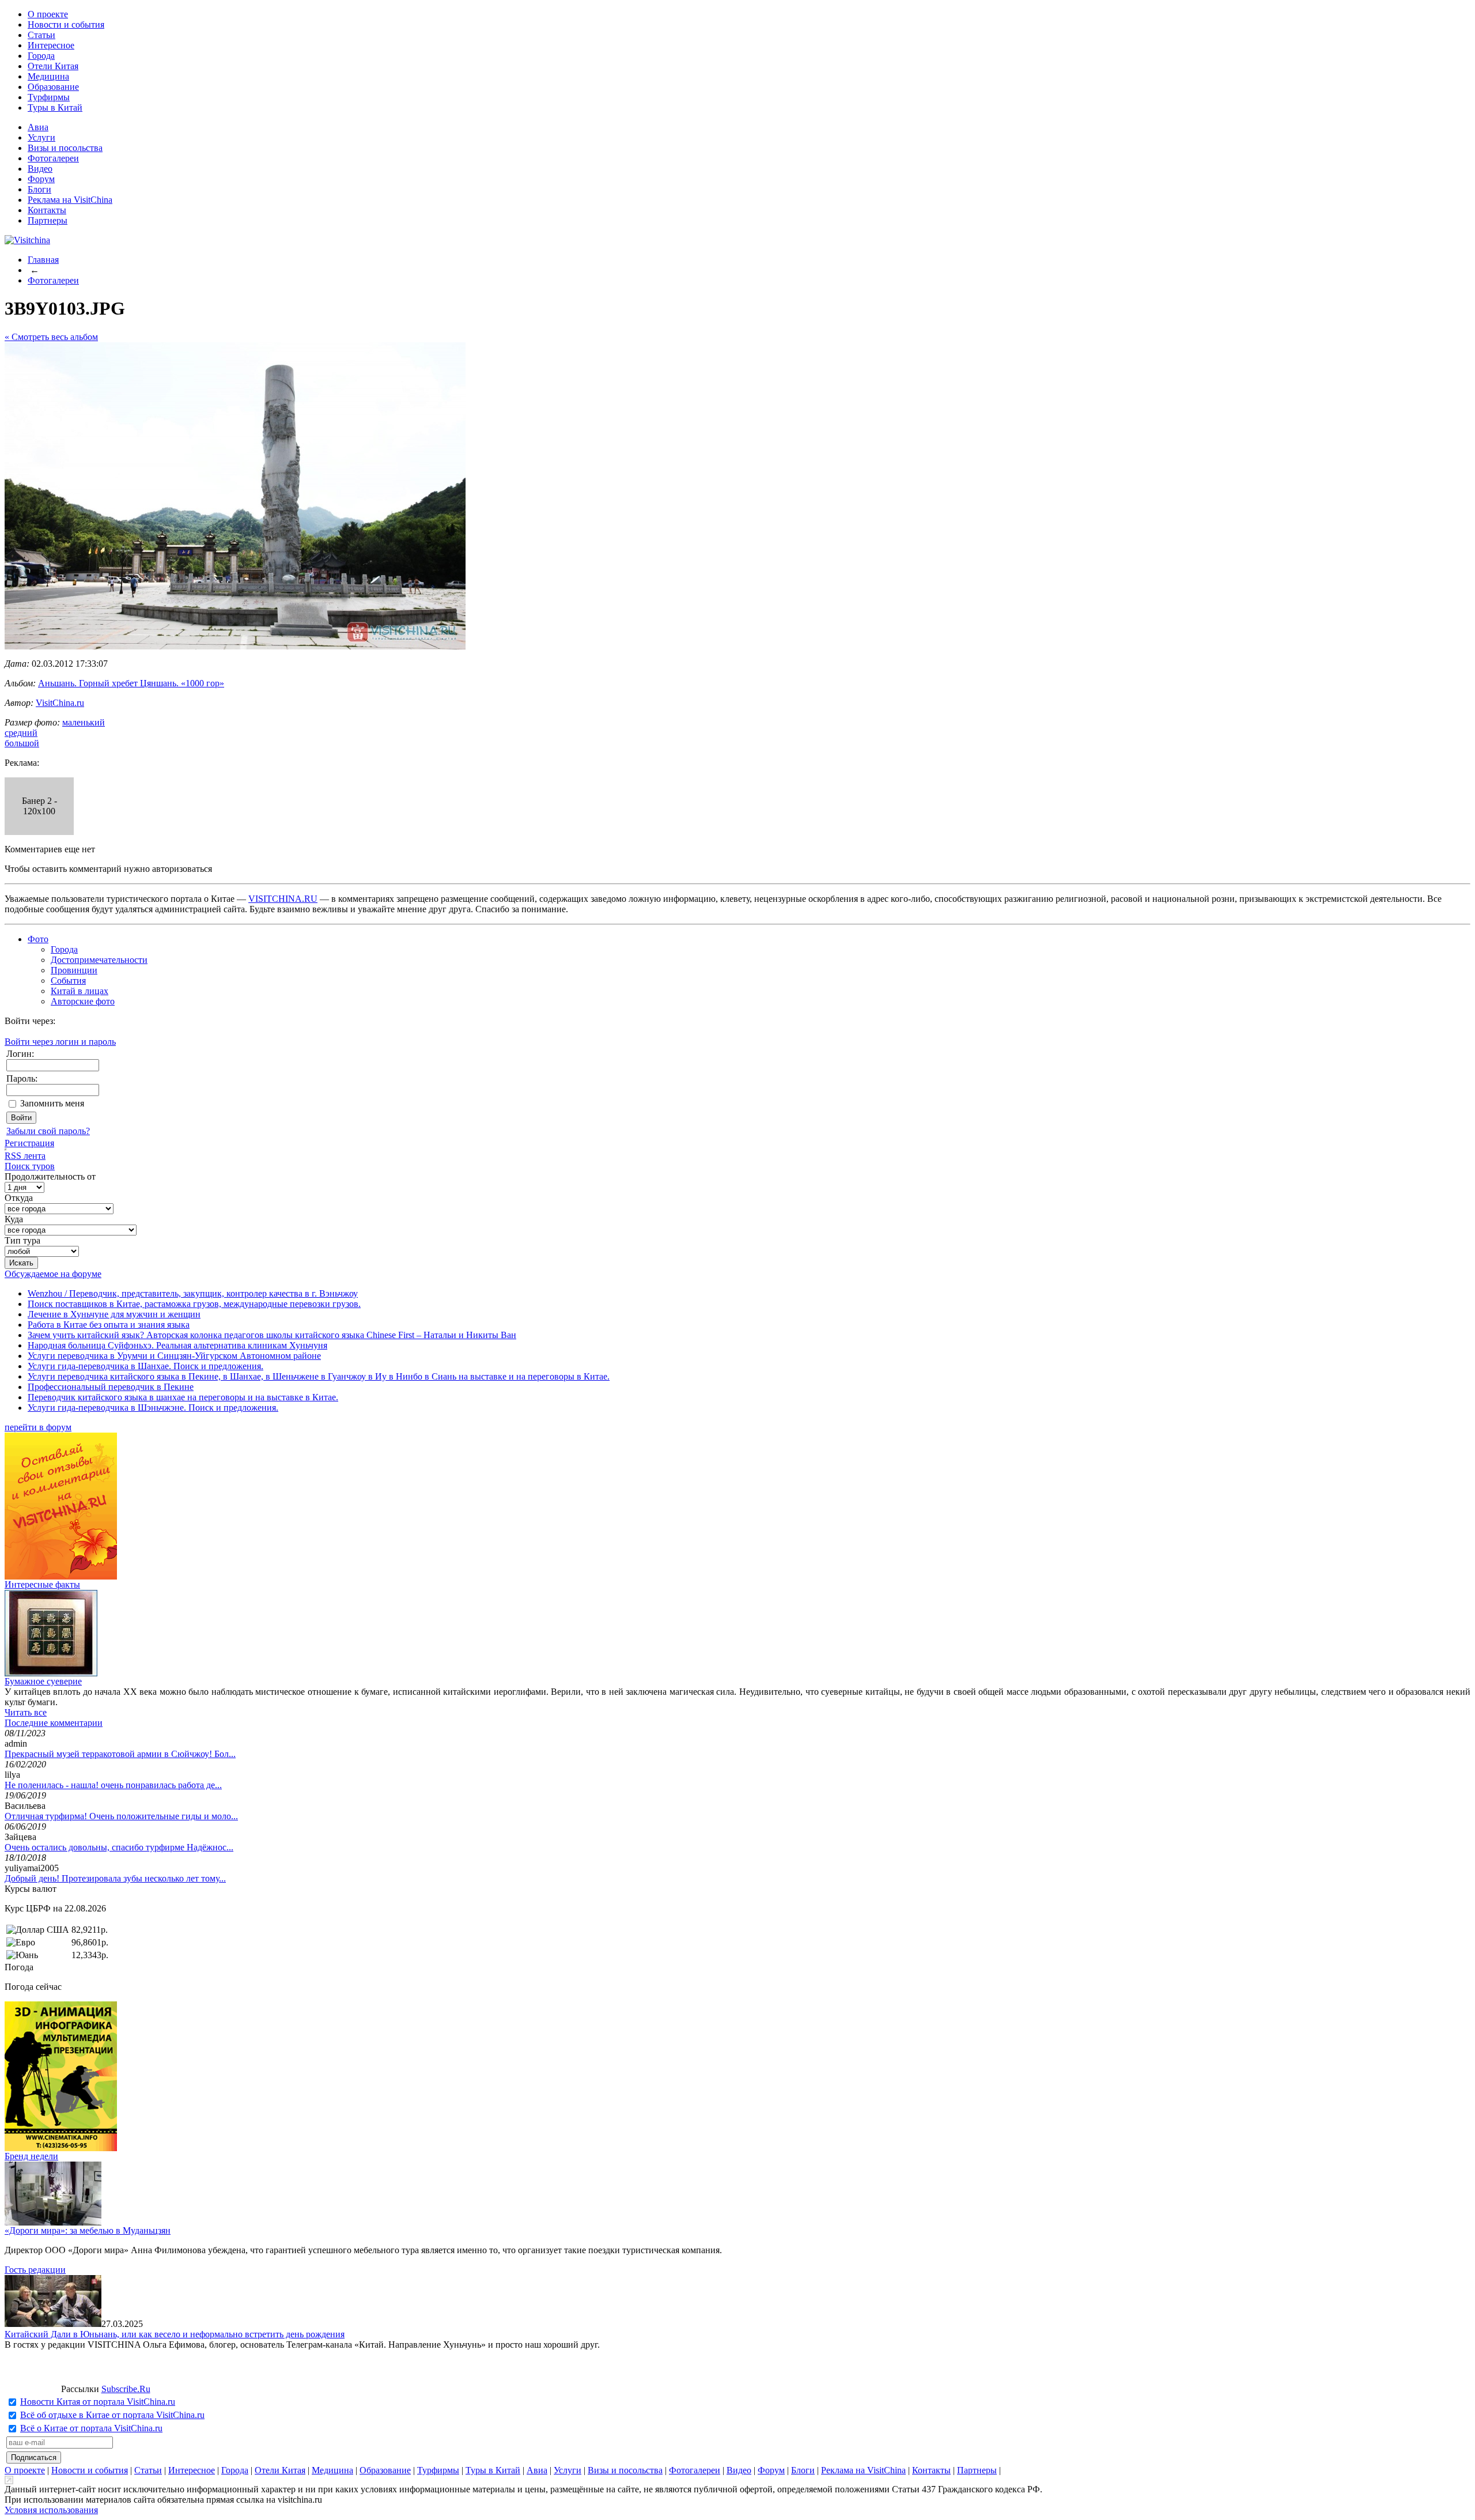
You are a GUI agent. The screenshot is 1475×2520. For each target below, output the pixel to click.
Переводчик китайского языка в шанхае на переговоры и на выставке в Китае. (183, 1397)
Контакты (47, 210)
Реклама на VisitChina (70, 200)
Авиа (38, 127)
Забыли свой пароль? (48, 1131)
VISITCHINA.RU (283, 899)
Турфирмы (49, 97)
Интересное (51, 45)
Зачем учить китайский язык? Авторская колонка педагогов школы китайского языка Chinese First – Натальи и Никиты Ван (272, 1335)
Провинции (74, 970)
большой (22, 743)
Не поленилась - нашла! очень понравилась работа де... (113, 1785)
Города (41, 56)
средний (21, 733)
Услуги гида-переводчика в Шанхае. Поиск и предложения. (145, 1366)
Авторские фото (83, 1001)
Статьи (41, 35)
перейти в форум (38, 1427)
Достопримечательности (99, 960)
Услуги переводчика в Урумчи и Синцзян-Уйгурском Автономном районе (174, 1356)
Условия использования (51, 2510)
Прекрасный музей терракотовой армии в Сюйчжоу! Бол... (120, 1754)
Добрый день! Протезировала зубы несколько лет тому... (115, 1878)
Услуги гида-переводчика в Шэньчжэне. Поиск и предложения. (153, 1408)
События (68, 981)
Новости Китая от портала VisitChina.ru (98, 2402)
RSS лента (25, 1156)
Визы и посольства (65, 148)
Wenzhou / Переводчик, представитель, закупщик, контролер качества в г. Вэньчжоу (193, 1293)
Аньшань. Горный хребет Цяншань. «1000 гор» (131, 683)
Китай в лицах (80, 991)
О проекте (48, 14)
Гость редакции (35, 2270)
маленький (84, 722)
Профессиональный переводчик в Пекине (111, 1387)
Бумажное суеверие (43, 1681)
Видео (40, 169)
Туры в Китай (55, 107)
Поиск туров (30, 1166)
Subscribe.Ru (126, 2389)
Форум (41, 179)
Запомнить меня (52, 1103)
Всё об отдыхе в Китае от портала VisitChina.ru (112, 2415)
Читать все (26, 1712)
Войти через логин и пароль (60, 1042)
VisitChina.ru (60, 703)
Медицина (48, 76)
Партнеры (48, 220)
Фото (38, 939)
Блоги (39, 189)
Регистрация (29, 1143)
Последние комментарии (54, 1723)
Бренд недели (31, 2156)
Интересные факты (42, 1584)
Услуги (41, 137)
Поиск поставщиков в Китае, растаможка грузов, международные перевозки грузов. (194, 1304)
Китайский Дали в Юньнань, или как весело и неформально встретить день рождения (175, 2334)
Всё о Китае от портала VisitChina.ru (91, 2428)
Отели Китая (53, 66)
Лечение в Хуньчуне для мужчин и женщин (114, 1314)
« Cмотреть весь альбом (51, 337)
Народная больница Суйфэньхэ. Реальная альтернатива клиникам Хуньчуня (177, 1345)
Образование (53, 87)
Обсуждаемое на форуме (53, 1274)
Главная (43, 260)
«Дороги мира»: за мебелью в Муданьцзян (88, 2230)
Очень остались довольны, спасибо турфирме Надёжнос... (119, 1847)
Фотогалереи (53, 158)
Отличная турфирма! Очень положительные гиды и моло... (121, 1816)
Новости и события (66, 24)
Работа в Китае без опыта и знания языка (109, 1325)
